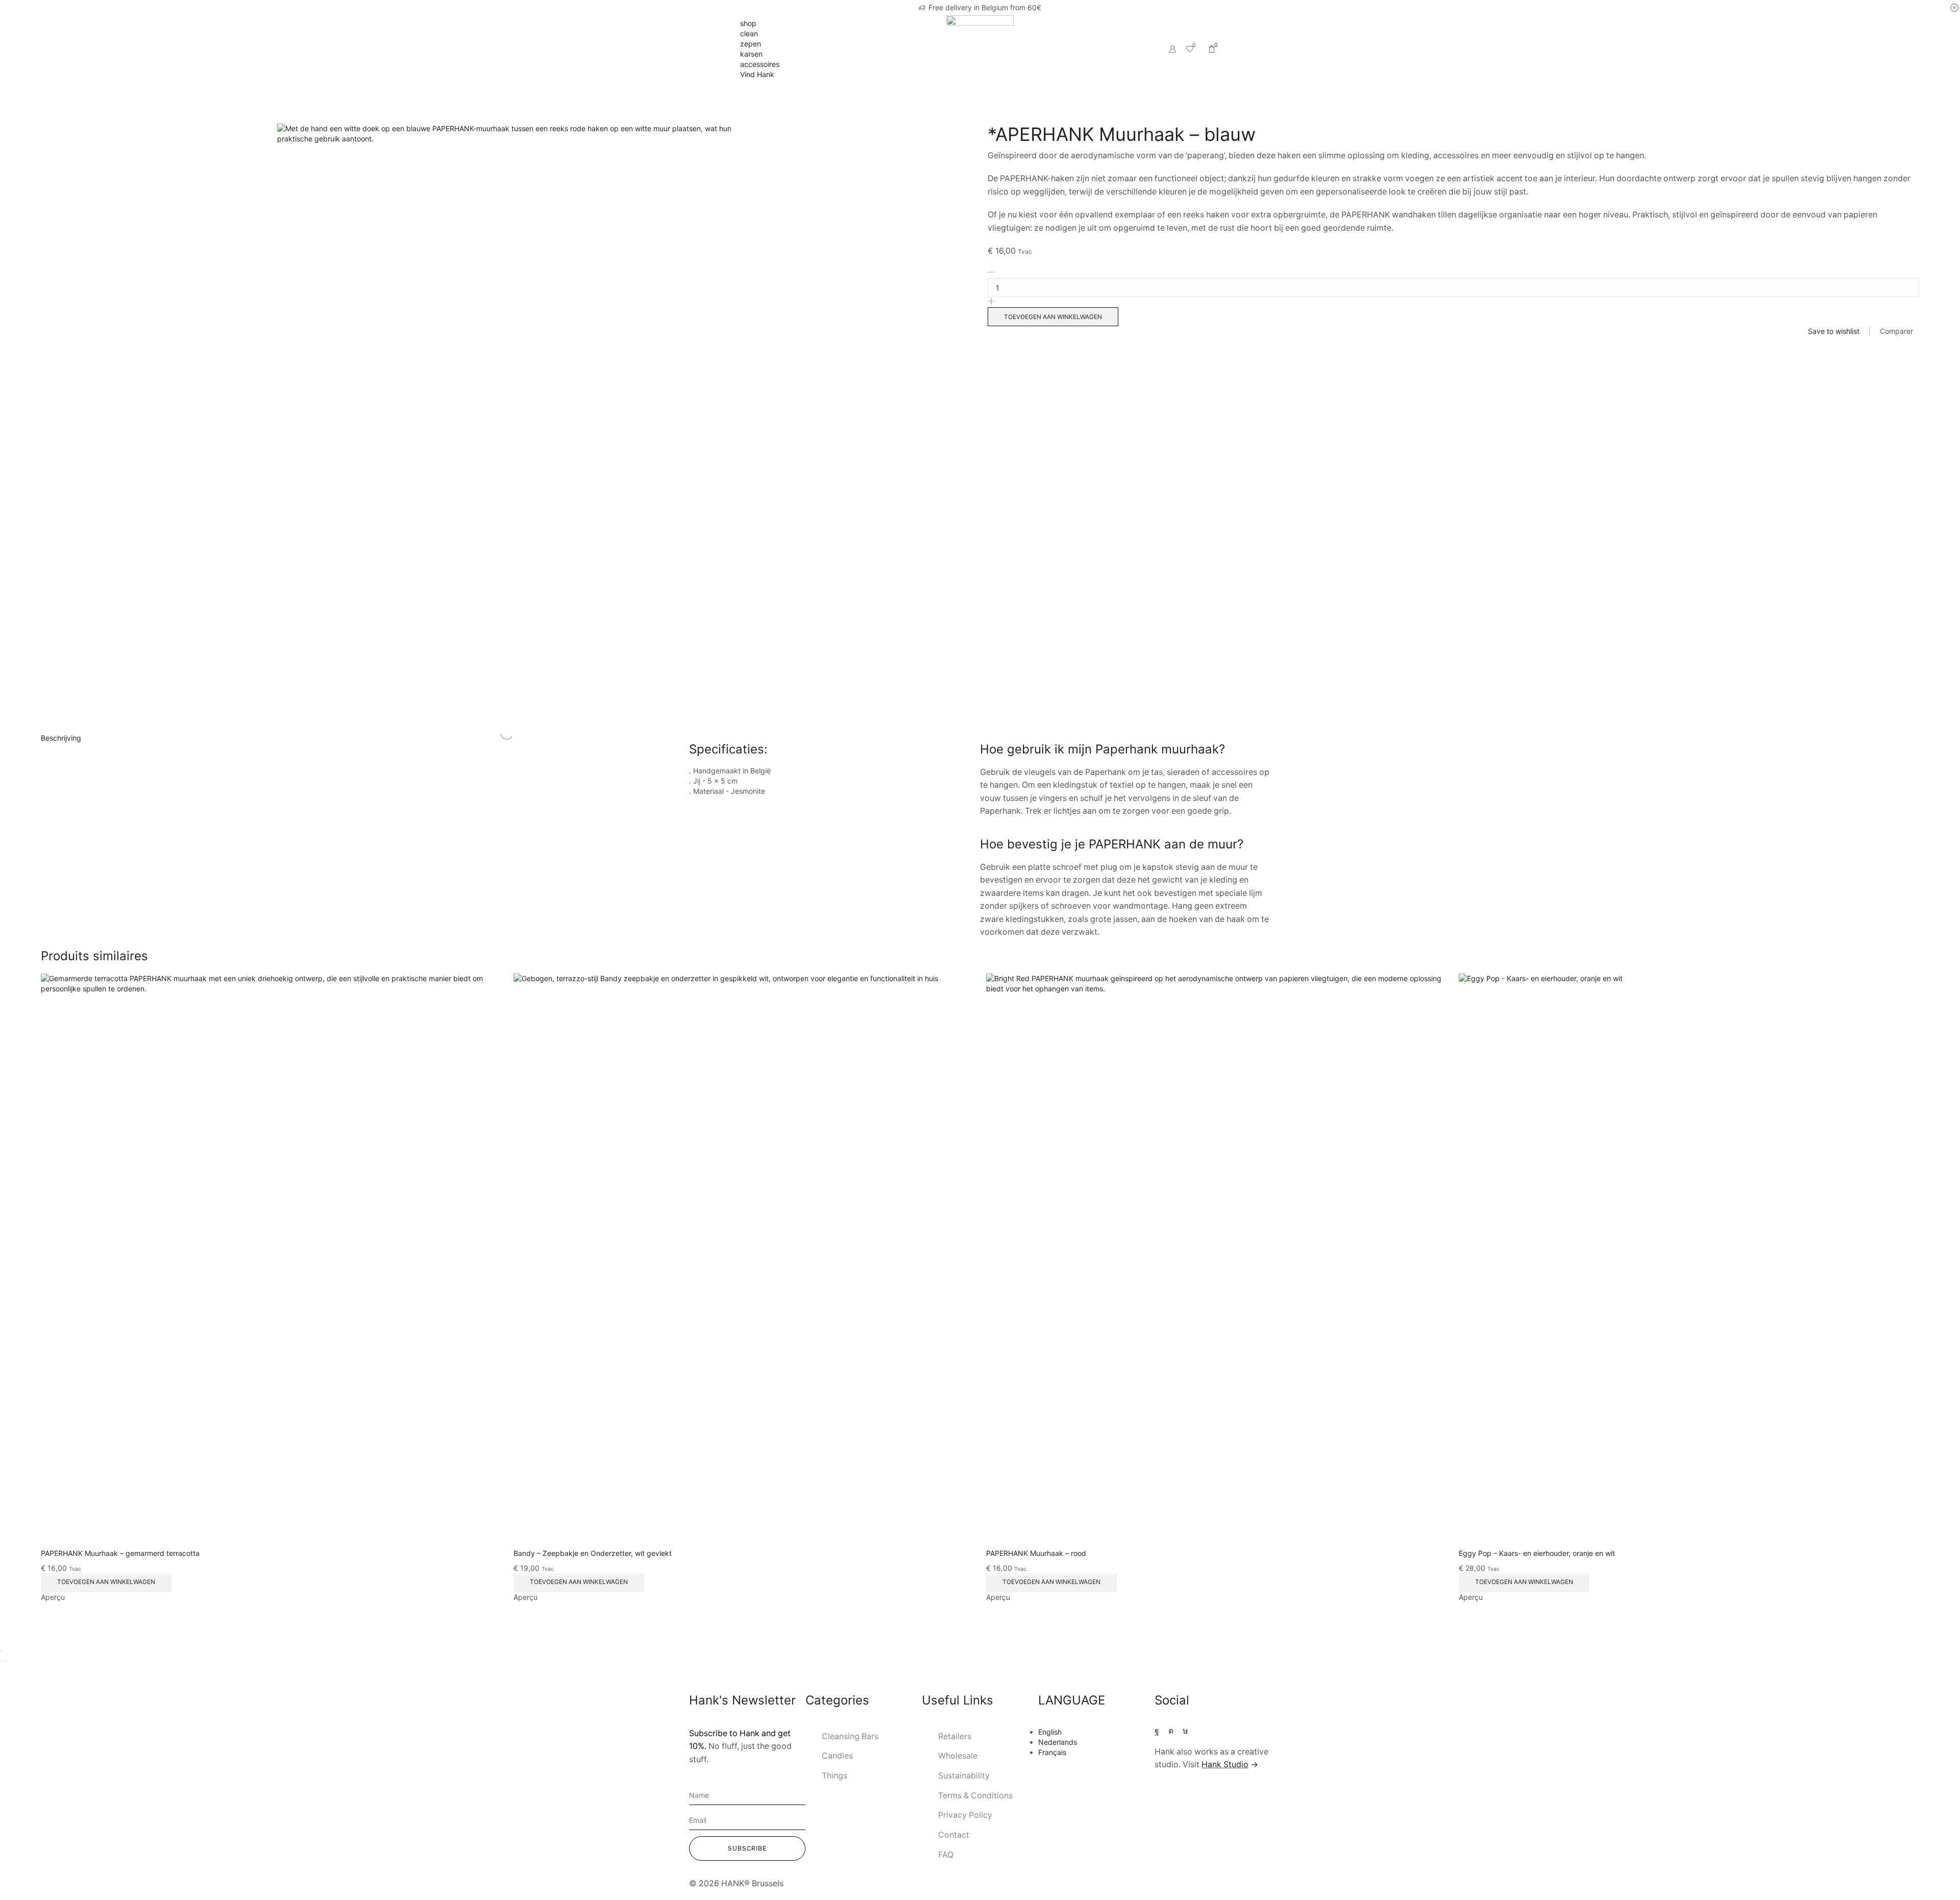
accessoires (760, 64)
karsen (751, 54)
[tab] (980, 738)
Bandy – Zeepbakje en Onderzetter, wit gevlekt (593, 1553)
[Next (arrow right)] (5, 1661)
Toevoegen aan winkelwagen (1053, 317)
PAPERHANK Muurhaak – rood (1036, 1553)
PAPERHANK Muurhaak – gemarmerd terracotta (120, 1553)
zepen (751, 44)
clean (749, 33)
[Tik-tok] (1185, 1731)
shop (748, 23)
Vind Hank (757, 74)
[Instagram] (1171, 1731)
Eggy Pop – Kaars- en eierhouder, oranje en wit (1537, 1553)
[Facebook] (1157, 1731)
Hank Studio (1225, 1764)
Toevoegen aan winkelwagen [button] (106, 1582)
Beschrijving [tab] (61, 738)
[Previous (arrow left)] (1, 1661)
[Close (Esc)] (1, 1651)
